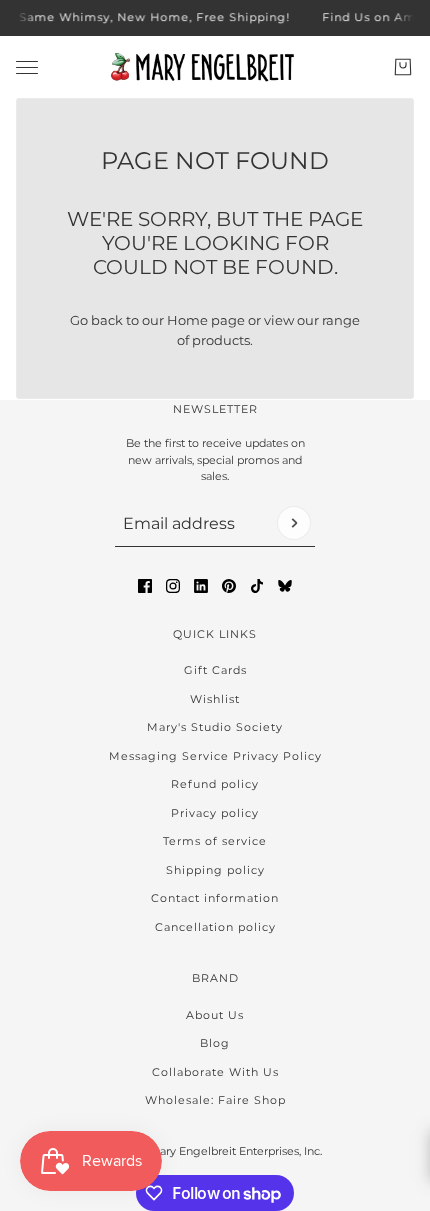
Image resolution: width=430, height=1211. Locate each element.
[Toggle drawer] (27, 66)
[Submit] (294, 523)
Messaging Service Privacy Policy (215, 756)
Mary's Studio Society (215, 727)
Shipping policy (215, 870)
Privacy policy (215, 813)
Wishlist (215, 699)
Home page (206, 320)
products (221, 340)
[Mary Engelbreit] (215, 67)
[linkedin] (201, 586)
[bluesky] (285, 586)
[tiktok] (257, 586)
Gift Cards (215, 670)
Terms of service (215, 841)
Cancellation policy (215, 927)
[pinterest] (229, 586)
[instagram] (173, 586)
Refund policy (215, 784)
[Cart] (403, 67)
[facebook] (145, 586)
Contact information (215, 898)
